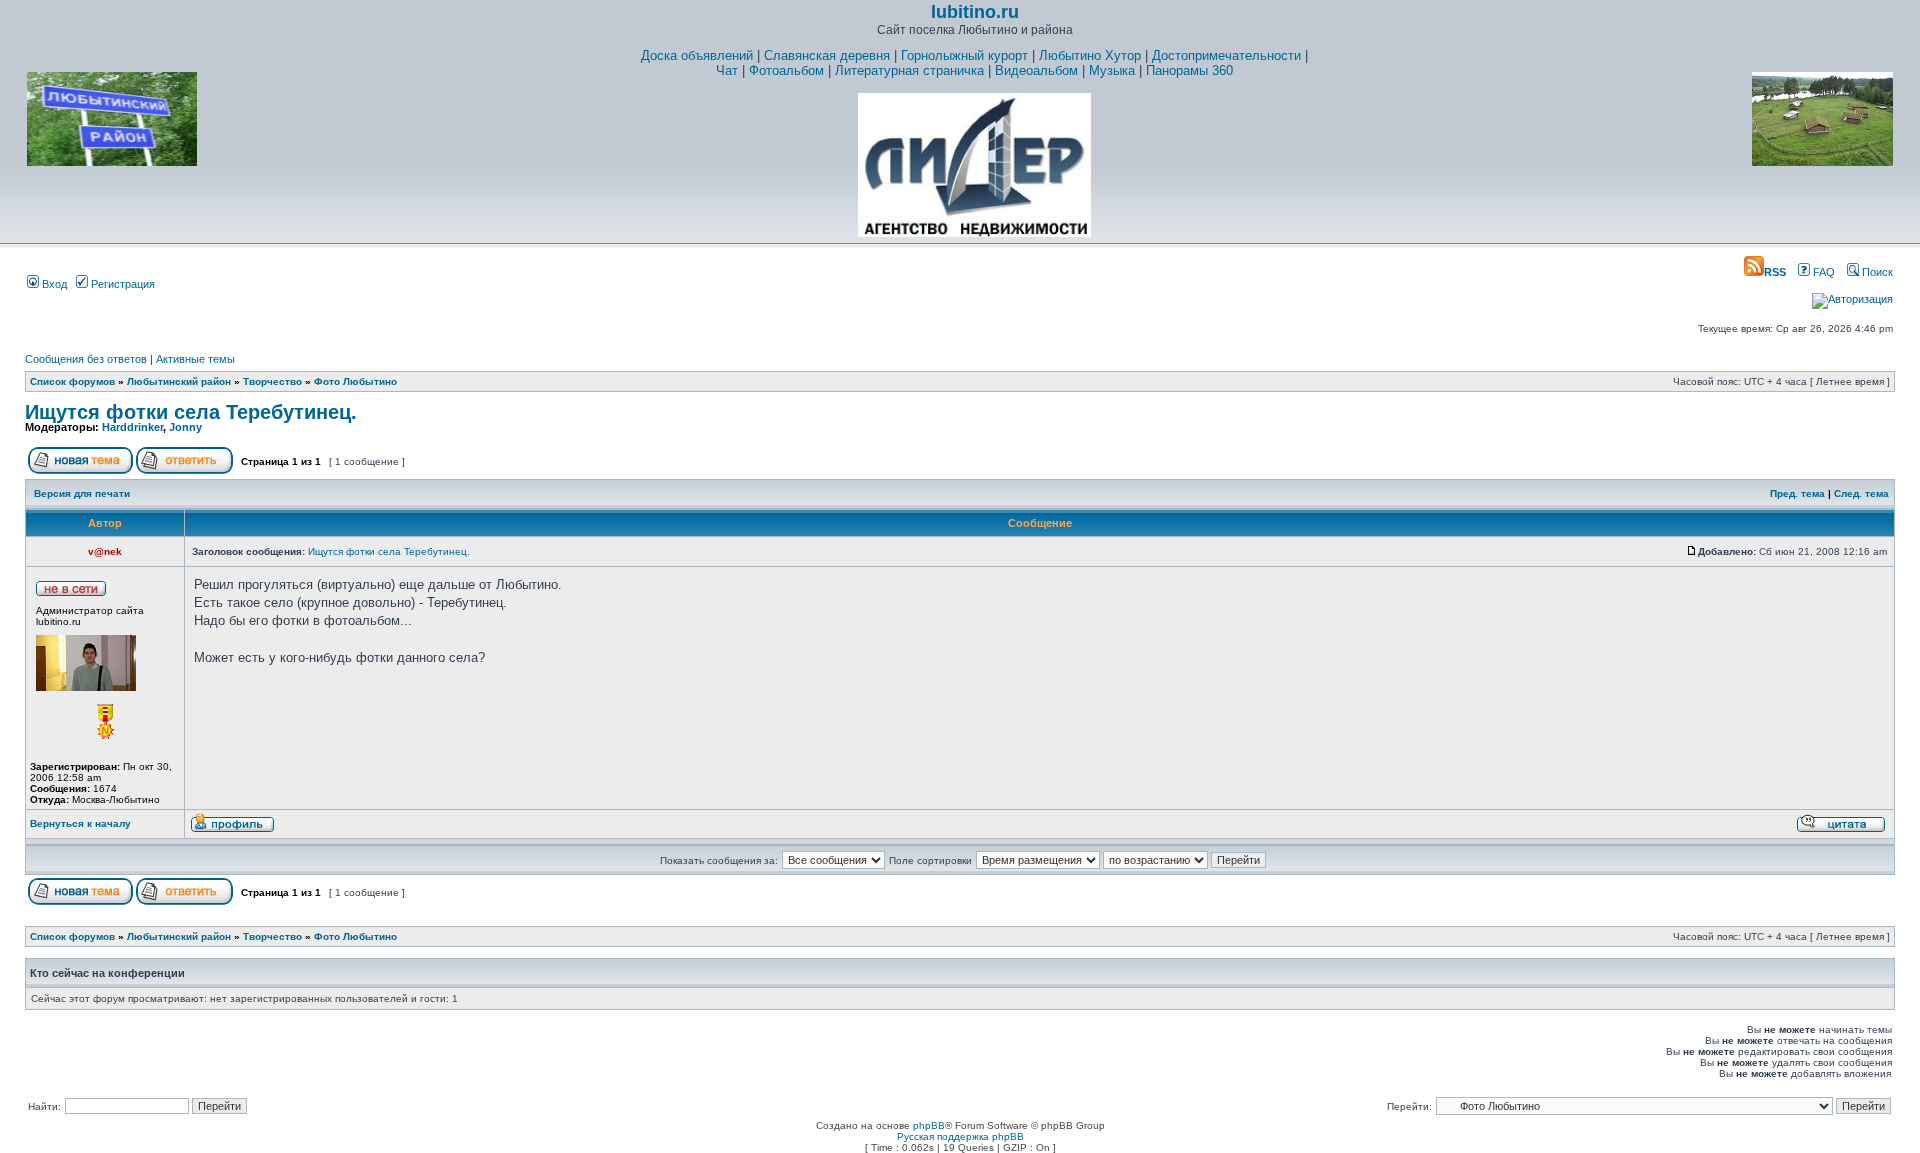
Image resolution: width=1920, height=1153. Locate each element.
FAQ (1822, 272)
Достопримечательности (1226, 55)
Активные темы (195, 359)
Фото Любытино (355, 381)
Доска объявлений (697, 55)
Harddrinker (132, 427)
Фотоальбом (786, 70)
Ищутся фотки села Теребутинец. (191, 412)
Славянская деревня (827, 55)
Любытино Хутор (1090, 55)
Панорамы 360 (1189, 70)
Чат (727, 70)
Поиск (1876, 272)
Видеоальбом (1036, 70)
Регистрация (121, 284)
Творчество (272, 381)
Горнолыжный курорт (964, 55)
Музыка (1112, 70)
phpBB (929, 1125)
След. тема (1861, 493)
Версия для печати (82, 493)
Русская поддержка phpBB (960, 1136)
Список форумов (72, 381)
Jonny (185, 427)
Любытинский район (179, 381)
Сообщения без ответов (86, 359)
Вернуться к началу (80, 823)
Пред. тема (1797, 493)
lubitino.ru (975, 12)
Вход (53, 284)
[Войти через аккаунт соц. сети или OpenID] (1852, 296)
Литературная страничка (909, 70)
